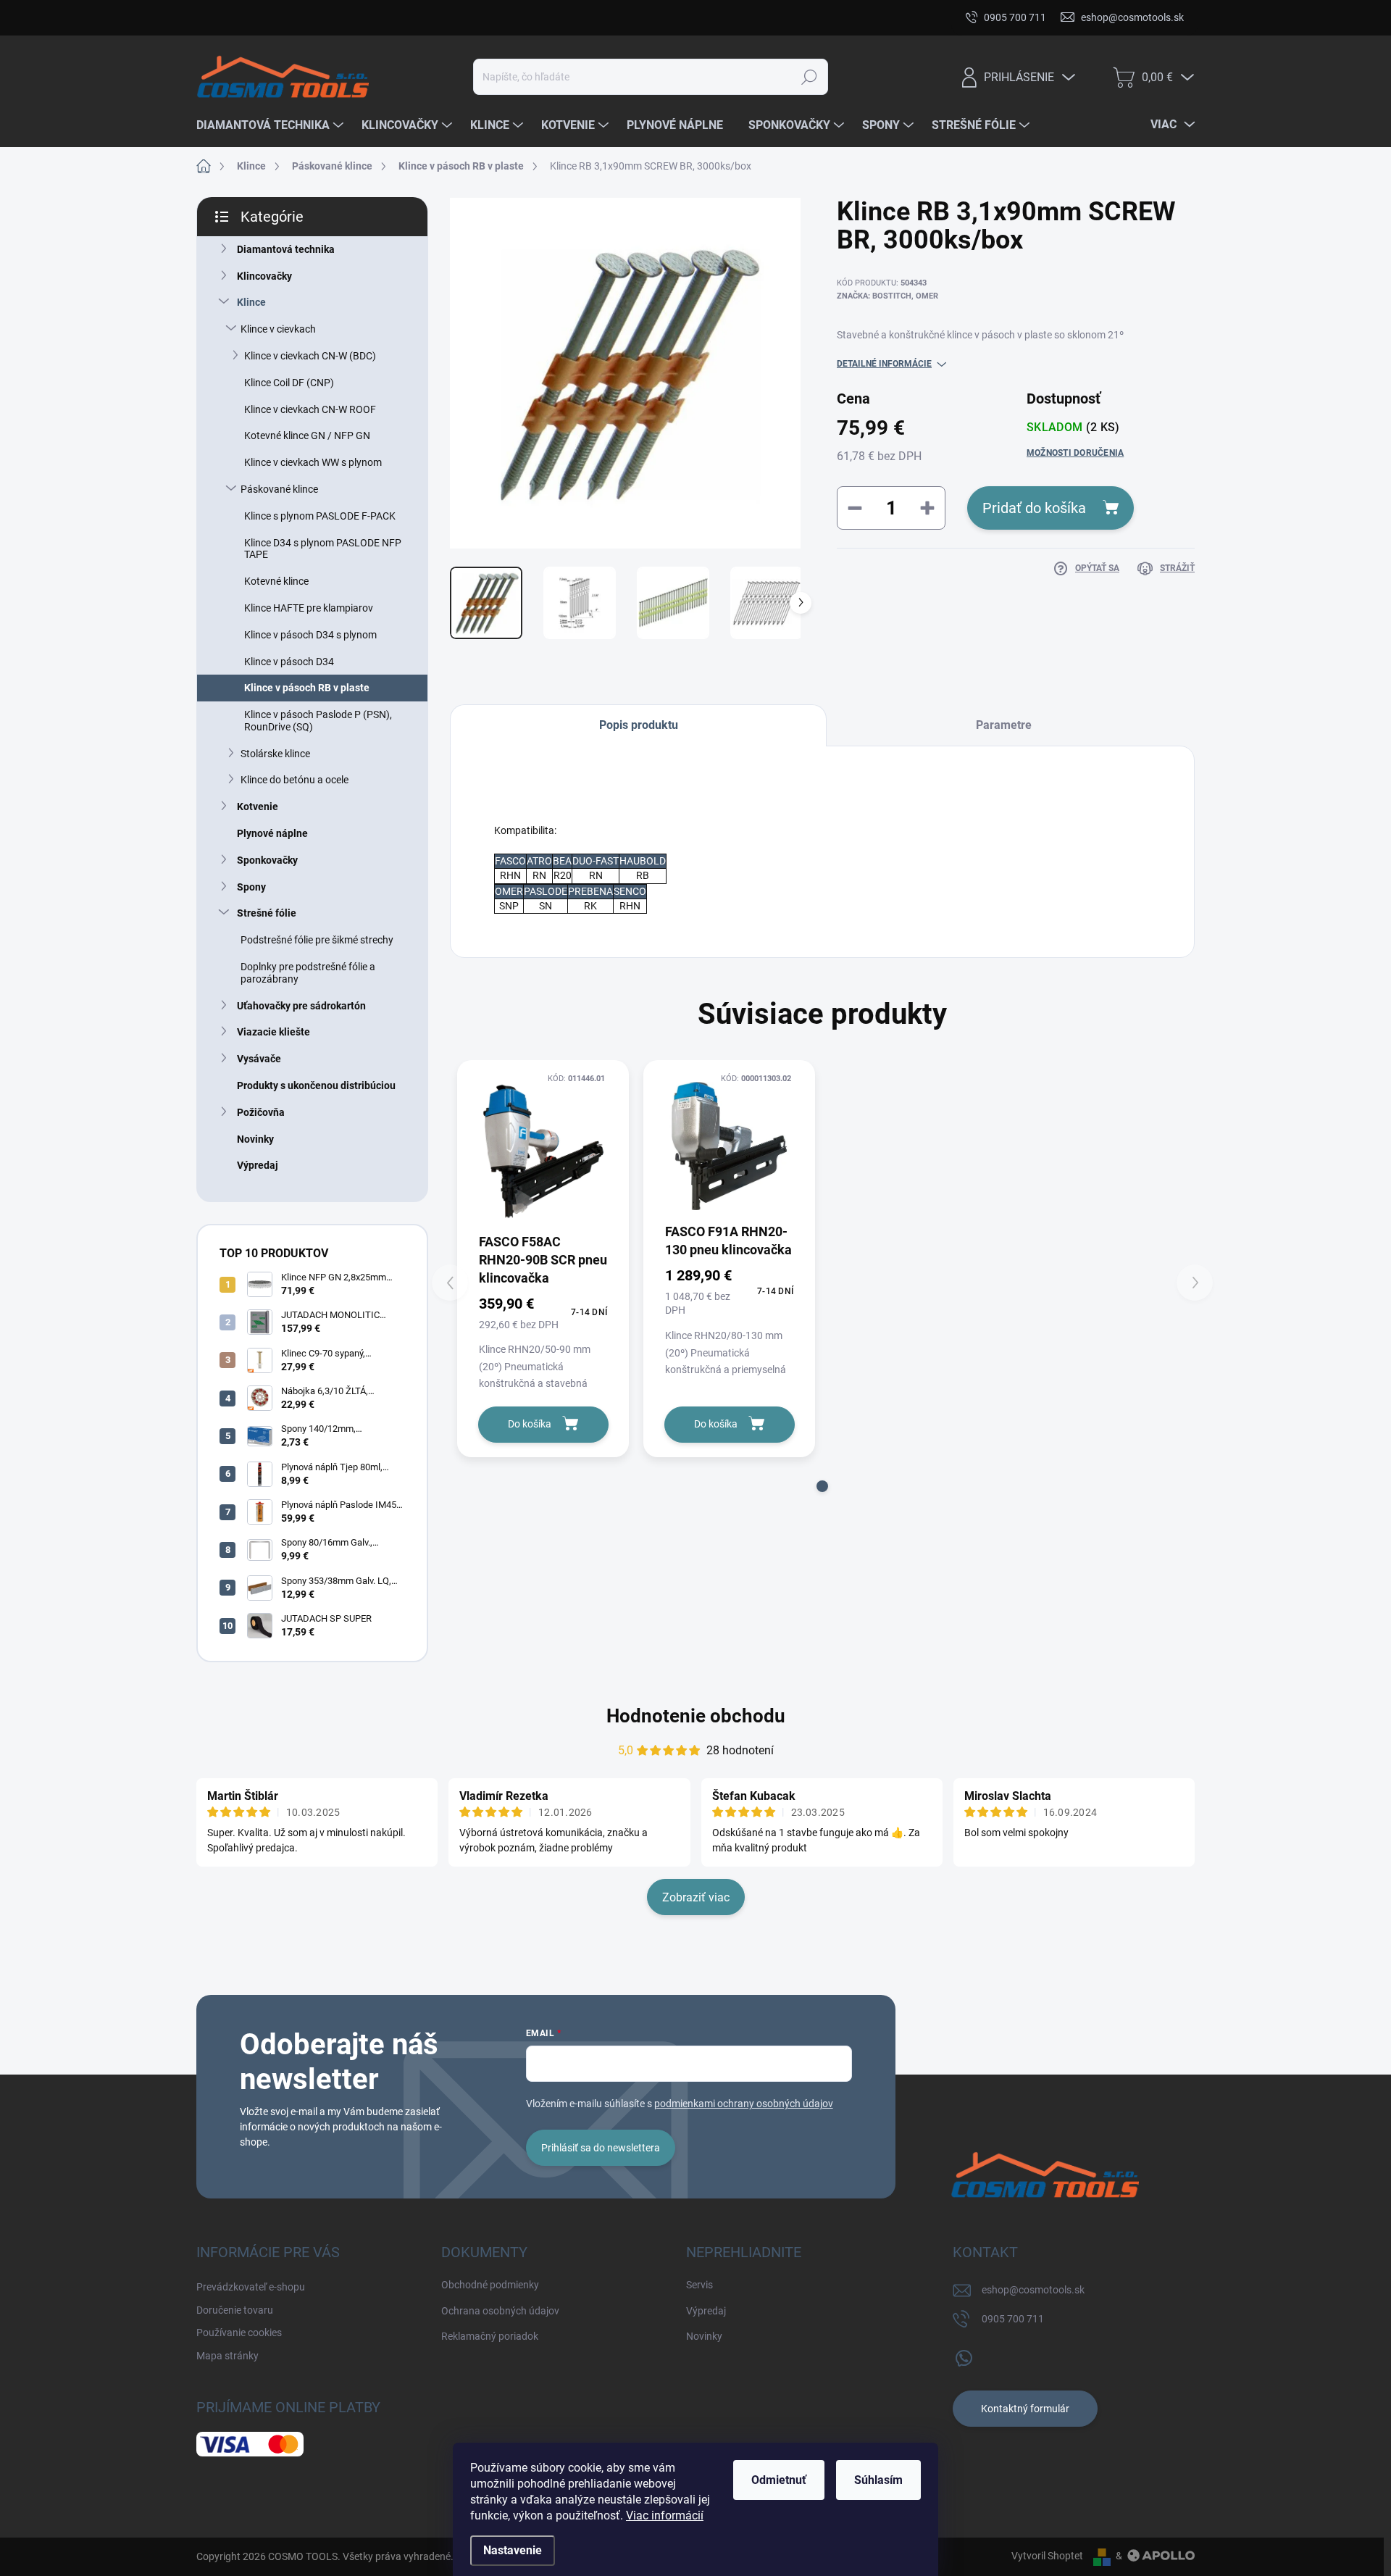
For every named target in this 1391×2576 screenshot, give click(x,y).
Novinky (255, 1139)
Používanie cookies (468, 17)
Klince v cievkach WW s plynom (313, 462)
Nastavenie (513, 2550)
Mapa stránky (564, 17)
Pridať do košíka (1034, 508)
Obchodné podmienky (490, 2285)
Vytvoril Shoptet (1047, 2556)
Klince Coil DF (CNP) (289, 383)
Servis (699, 2285)
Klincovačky (264, 276)
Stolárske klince (275, 754)
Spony (251, 887)
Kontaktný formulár (1025, 2409)
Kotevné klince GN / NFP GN (307, 435)
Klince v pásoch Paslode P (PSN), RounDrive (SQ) (318, 721)
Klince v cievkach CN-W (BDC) (310, 356)
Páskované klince (279, 489)
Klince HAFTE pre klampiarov (309, 608)
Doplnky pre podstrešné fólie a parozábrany (308, 973)
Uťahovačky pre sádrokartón (301, 1006)
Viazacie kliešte (273, 1032)
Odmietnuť (779, 2480)
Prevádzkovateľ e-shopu (251, 17)
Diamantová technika (286, 249)
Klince (251, 302)
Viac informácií (665, 2515)
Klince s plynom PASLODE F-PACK (320, 516)
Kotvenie (258, 806)
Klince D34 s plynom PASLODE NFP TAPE (323, 549)
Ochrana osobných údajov (500, 2311)
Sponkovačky (267, 860)
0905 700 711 (1013, 2319)
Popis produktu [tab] (639, 725)
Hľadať (809, 77)
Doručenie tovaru (365, 17)
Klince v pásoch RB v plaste (307, 688)
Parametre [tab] (1004, 725)
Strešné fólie (267, 913)
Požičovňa (261, 1112)
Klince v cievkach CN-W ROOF (310, 409)
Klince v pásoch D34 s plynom (310, 635)
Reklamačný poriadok (490, 2336)
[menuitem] (272, 125)
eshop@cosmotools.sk (1033, 2290)
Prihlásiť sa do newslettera (601, 2148)
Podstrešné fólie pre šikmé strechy (317, 940)
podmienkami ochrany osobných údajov (744, 2104)
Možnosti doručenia (1075, 453)
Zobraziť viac (696, 1897)
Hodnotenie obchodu (696, 1716)
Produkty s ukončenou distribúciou (316, 1085)
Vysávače (259, 1059)
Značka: (887, 296)
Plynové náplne (272, 833)
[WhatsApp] (964, 2355)
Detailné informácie (884, 364)
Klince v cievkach (278, 329)
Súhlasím (878, 2480)
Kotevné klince (276, 581)
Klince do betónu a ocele (295, 780)
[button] (822, 1486)
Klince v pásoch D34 (289, 662)
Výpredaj (258, 1165)
